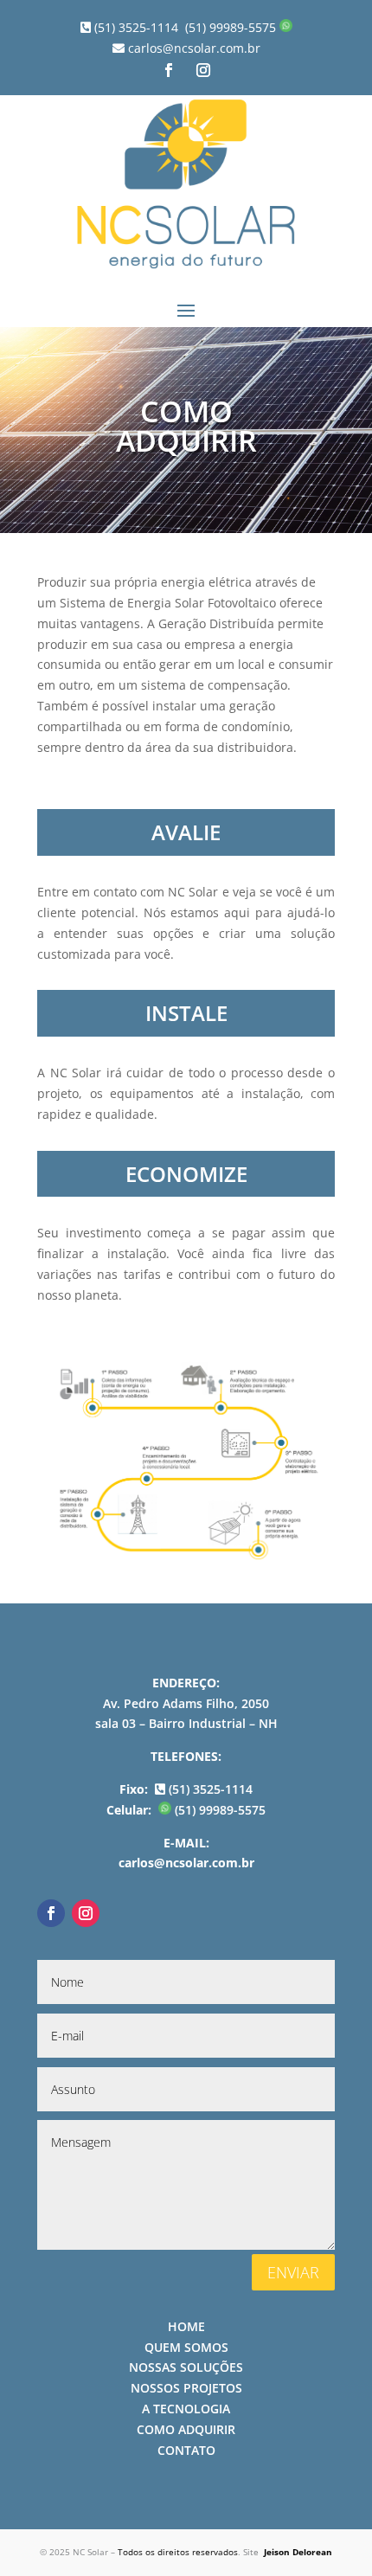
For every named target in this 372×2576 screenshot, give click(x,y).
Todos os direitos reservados (178, 2552)
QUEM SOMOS (186, 2347)
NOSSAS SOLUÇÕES (186, 2367)
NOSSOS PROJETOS (186, 2388)
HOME (186, 2326)
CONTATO (186, 2450)
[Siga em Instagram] (203, 70)
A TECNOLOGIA (186, 2409)
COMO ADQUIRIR (186, 2429)
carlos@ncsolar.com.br (192, 48)
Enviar (293, 2272)
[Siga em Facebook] (169, 70)
